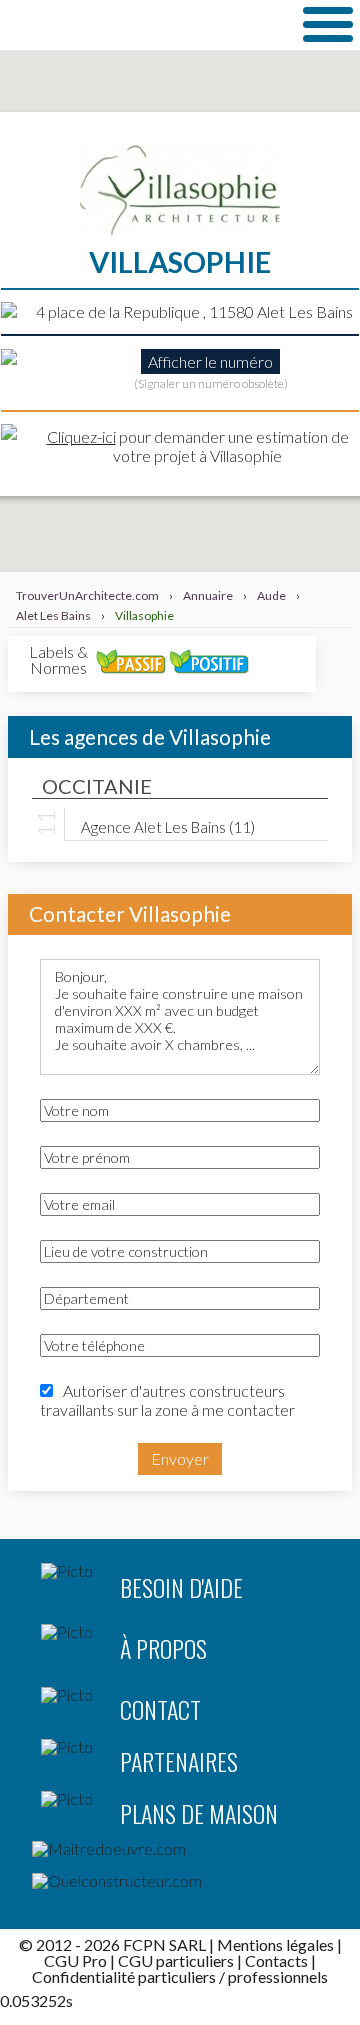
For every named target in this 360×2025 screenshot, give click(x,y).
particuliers (177, 1976)
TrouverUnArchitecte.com (144, 24)
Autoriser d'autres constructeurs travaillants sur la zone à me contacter (167, 1400)
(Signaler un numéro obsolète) (211, 383)
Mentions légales (275, 1944)
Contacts (276, 1960)
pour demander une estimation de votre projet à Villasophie (198, 446)
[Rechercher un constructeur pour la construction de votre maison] (180, 1885)
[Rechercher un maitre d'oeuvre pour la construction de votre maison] (180, 1853)
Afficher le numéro (210, 361)
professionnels (278, 1976)
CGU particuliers (176, 1960)
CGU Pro (75, 1960)
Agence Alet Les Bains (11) (168, 826)
